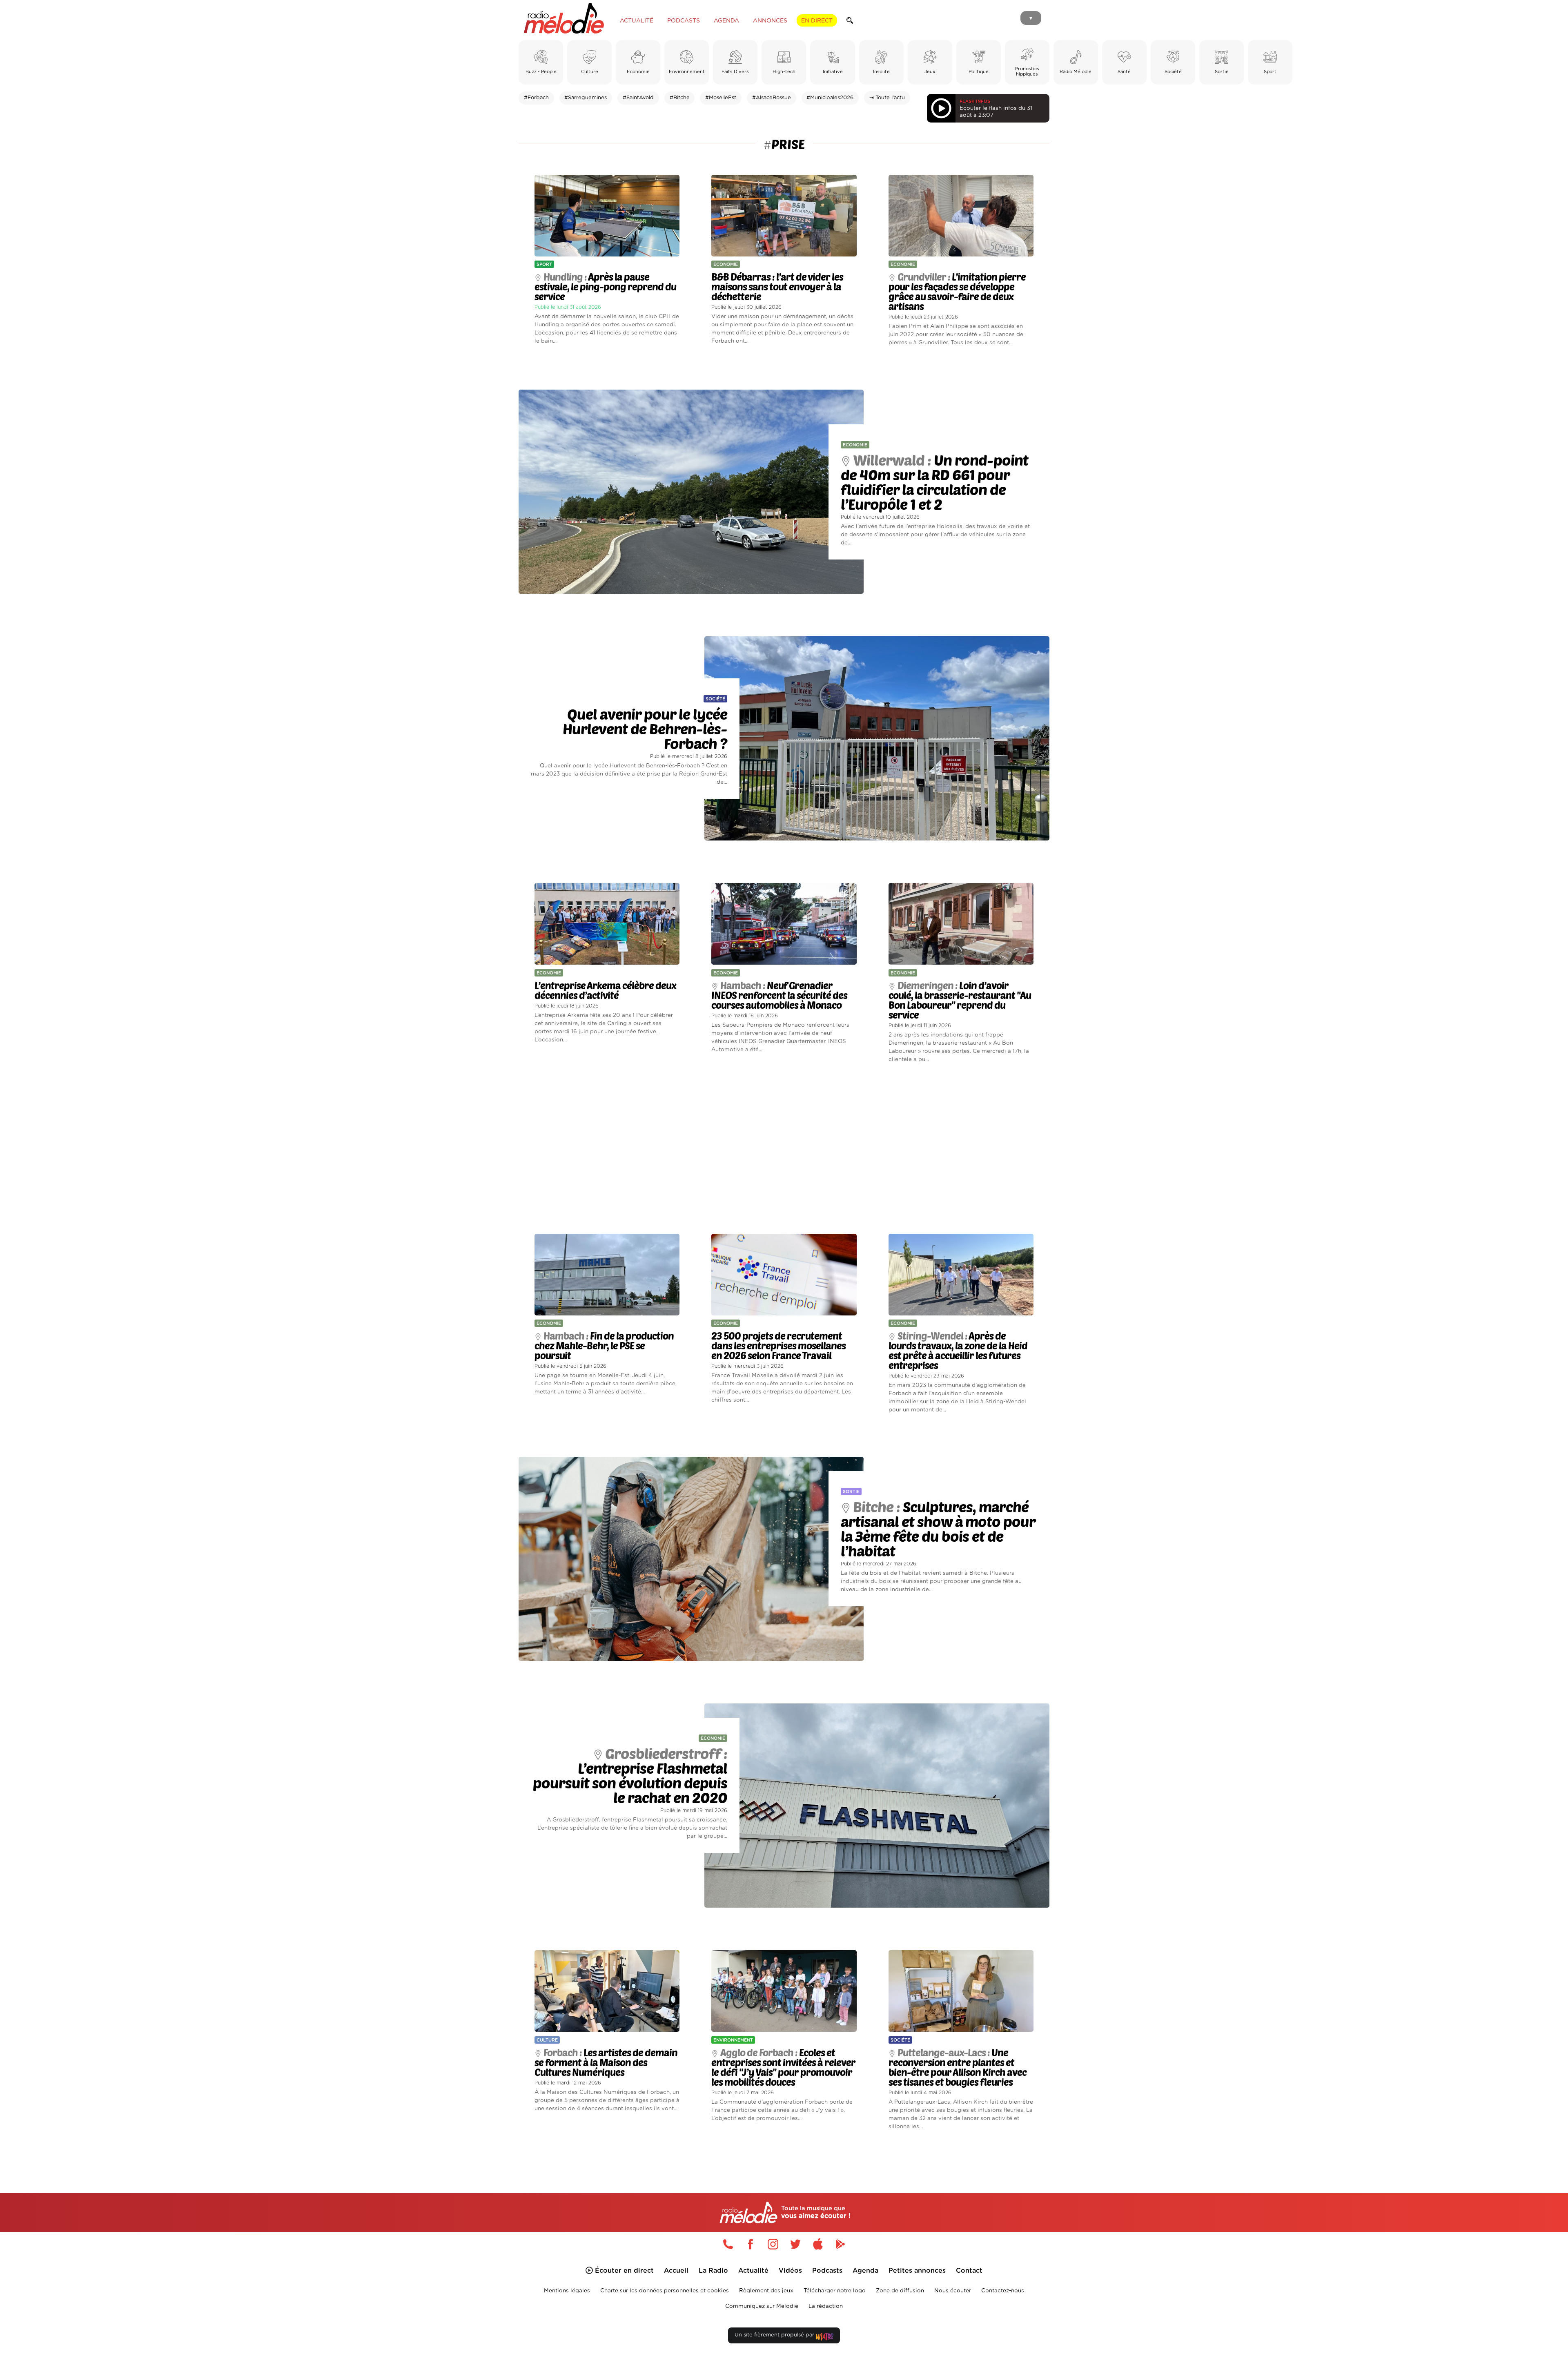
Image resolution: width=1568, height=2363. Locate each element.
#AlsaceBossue (772, 98)
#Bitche (680, 98)
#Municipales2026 (830, 98)
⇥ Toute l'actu (887, 98)
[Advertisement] (784, 1149)
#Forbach (536, 98)
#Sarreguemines (586, 98)
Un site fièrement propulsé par (775, 2335)
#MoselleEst (721, 98)
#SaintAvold (638, 98)
